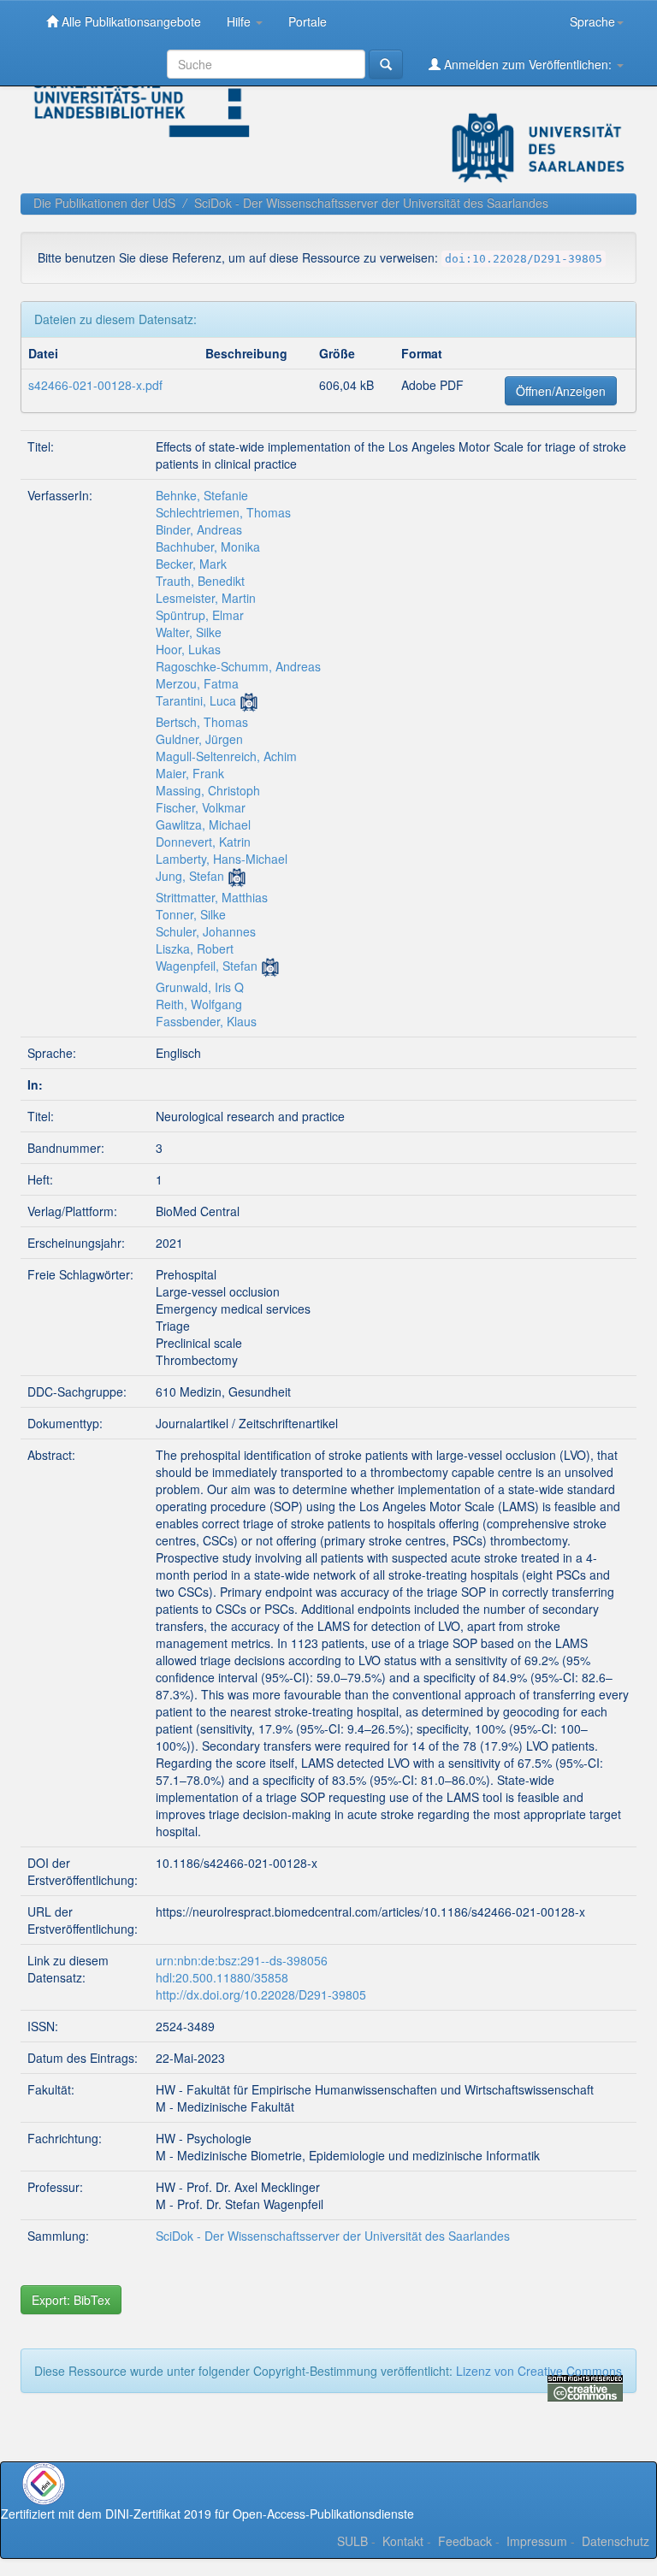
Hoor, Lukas (188, 649)
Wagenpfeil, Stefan (207, 966)
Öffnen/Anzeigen (561, 391)
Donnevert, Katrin (203, 842)
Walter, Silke (189, 632)
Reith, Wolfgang (199, 1004)
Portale (308, 21)
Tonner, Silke (191, 914)
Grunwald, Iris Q (200, 987)
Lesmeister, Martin (206, 598)
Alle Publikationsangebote (130, 21)
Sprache (592, 21)
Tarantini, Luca (196, 700)
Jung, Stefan (190, 876)
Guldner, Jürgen (199, 739)
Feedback (465, 2541)
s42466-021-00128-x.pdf (95, 385)
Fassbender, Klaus (206, 1021)
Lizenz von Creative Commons (539, 2371)
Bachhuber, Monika (208, 547)
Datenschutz (616, 2541)
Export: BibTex (71, 2300)
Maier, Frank (190, 773)
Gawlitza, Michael (203, 824)
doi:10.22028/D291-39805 (524, 259)
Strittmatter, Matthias (212, 897)
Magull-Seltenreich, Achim (226, 756)
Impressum (537, 2541)
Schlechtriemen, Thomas (223, 512)
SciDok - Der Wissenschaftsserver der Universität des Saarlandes (371, 203)
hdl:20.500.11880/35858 (222, 1977)
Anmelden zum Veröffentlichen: (528, 64)
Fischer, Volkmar (201, 807)
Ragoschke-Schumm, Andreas (238, 666)
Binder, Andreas (199, 529)
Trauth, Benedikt (200, 581)
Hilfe (240, 21)
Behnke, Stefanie (202, 495)
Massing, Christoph (208, 790)
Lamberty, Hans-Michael (222, 859)
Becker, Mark (191, 564)
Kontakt (403, 2541)
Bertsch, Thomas (202, 722)
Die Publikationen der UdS (104, 203)
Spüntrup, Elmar (200, 615)
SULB (352, 2541)
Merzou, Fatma (197, 683)
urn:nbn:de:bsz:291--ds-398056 (242, 1960)
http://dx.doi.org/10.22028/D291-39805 (261, 1994)
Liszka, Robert (195, 948)
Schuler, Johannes (206, 931)
